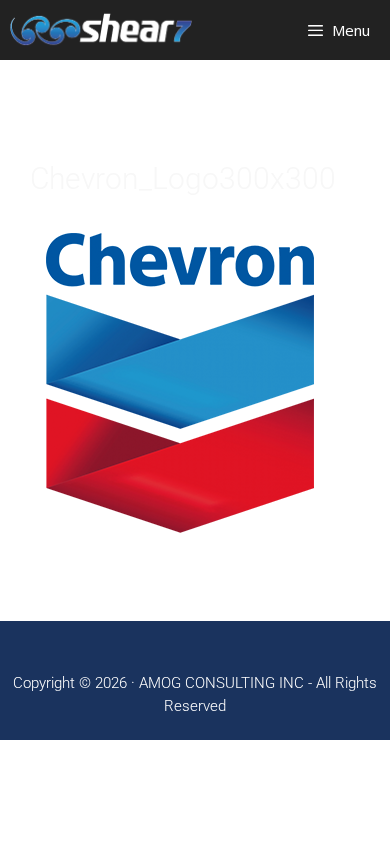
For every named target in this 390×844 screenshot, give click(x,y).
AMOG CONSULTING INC (221, 683)
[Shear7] (101, 29)
